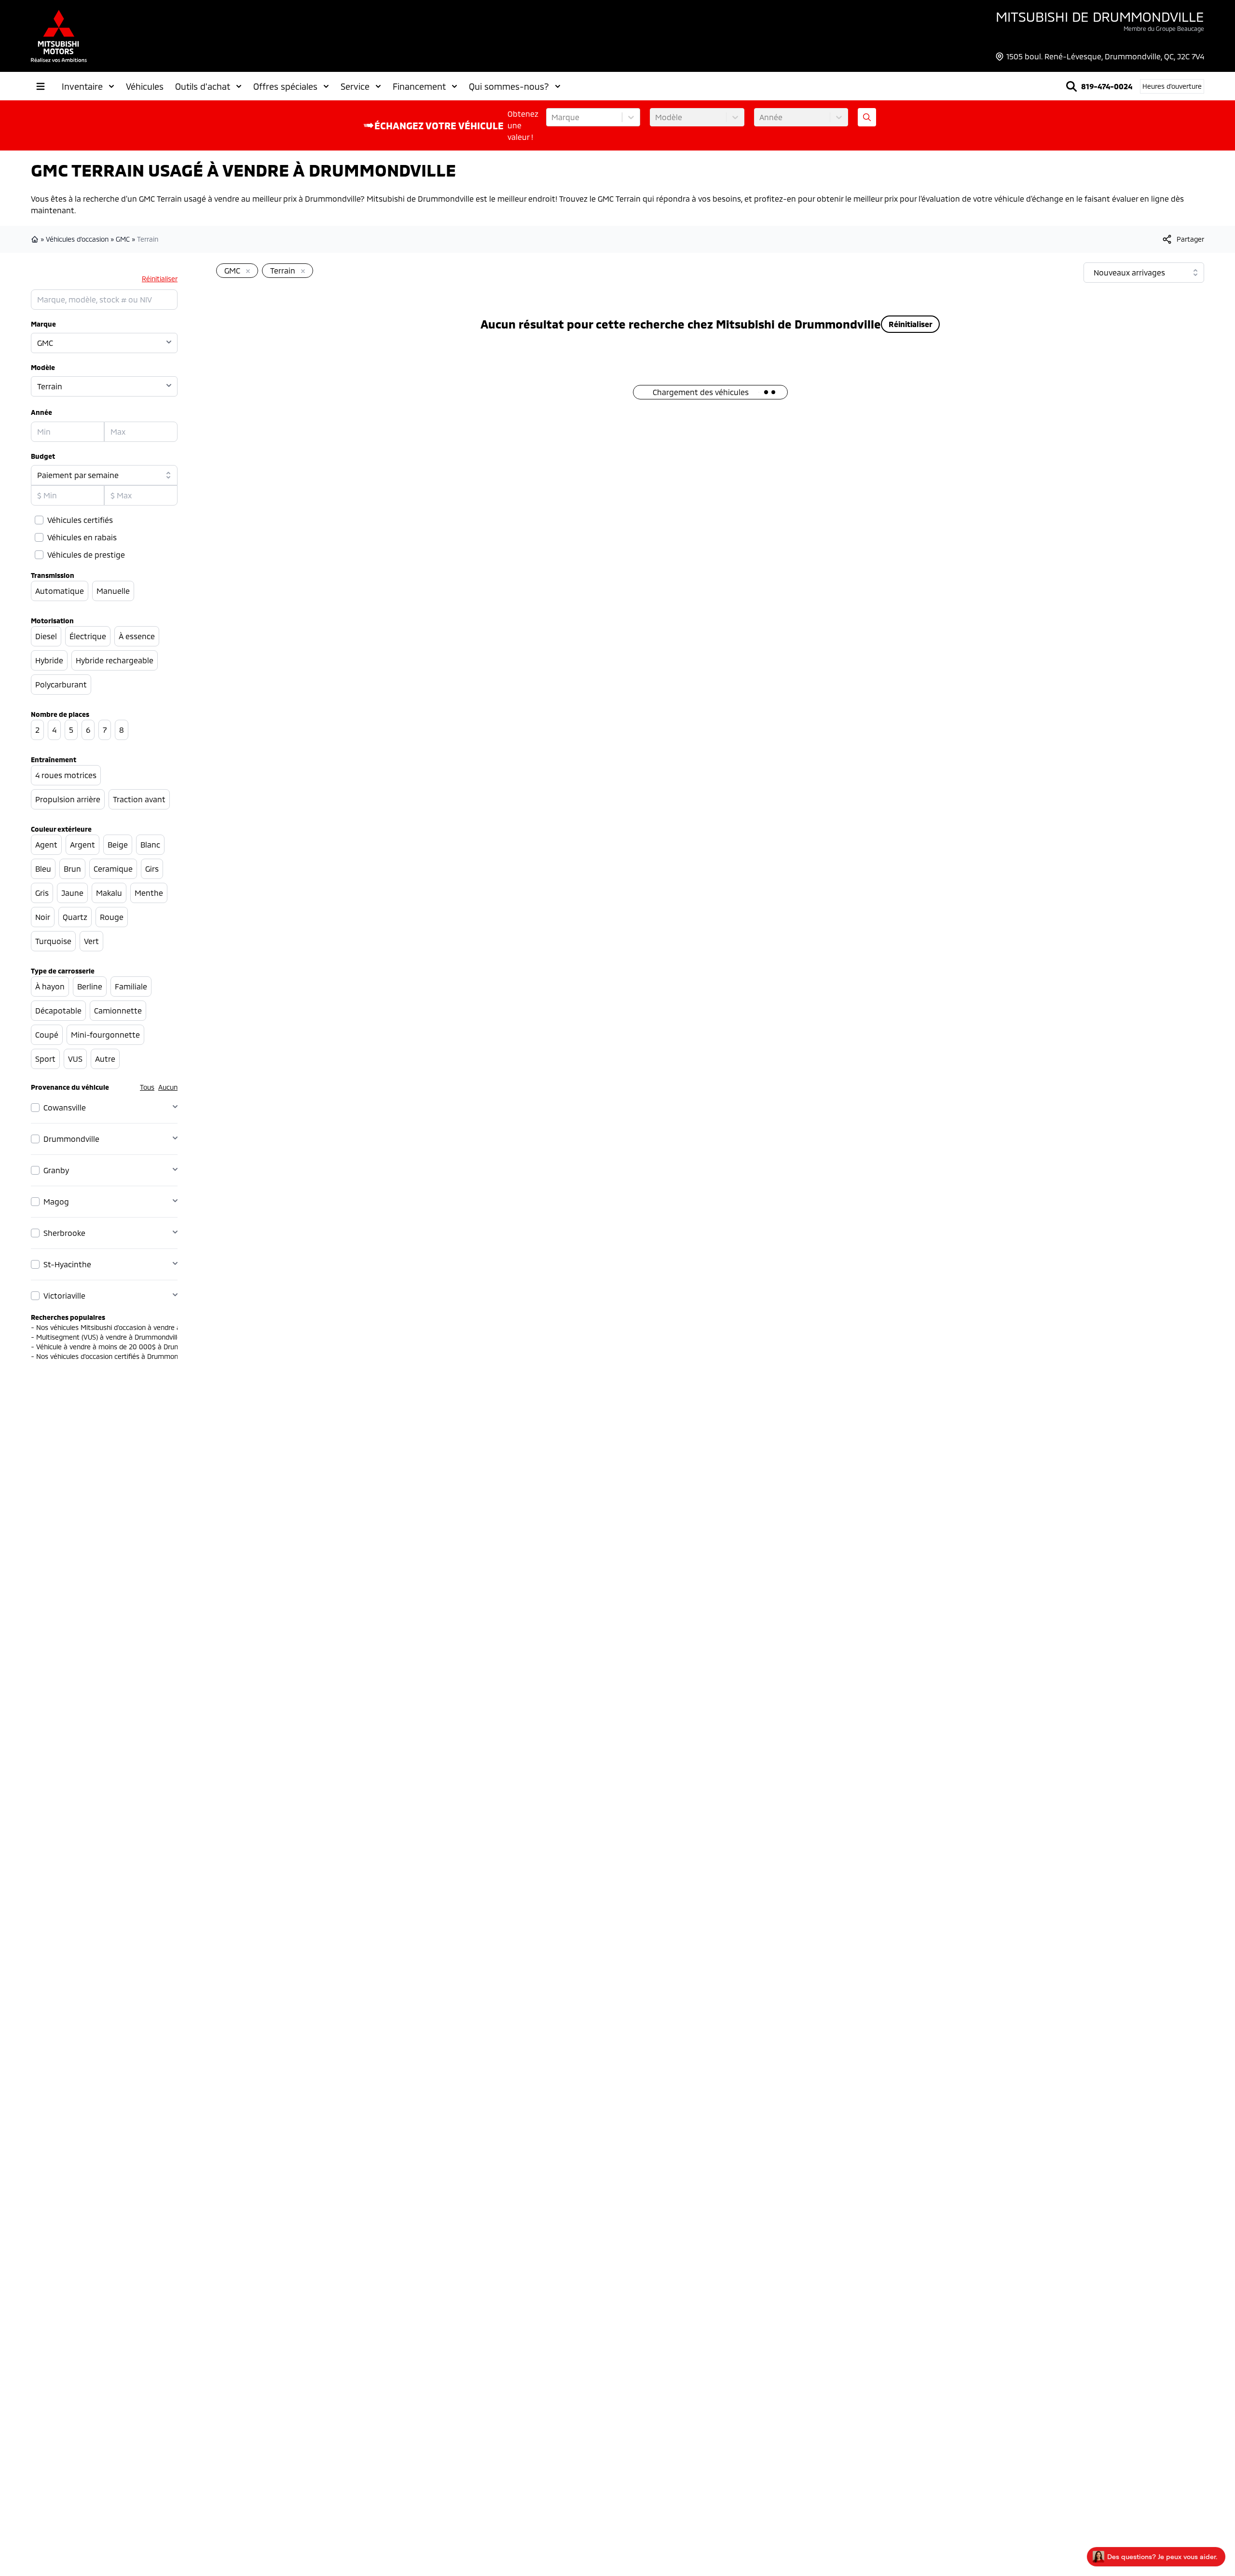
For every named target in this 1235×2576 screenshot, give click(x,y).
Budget (43, 456)
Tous (147, 1087)
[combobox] (552, 117)
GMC (123, 239)
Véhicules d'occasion (77, 239)
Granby (56, 1170)
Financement (419, 86)
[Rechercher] (1071, 86)
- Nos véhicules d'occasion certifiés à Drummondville (112, 1356)
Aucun (168, 1087)
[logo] (59, 36)
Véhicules (145, 86)
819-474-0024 (1107, 86)
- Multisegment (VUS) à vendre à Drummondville (106, 1337)
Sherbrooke (64, 1233)
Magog (56, 1201)
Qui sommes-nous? (509, 86)
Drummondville (71, 1139)
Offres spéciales (285, 86)
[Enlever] (246, 272)
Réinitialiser (160, 279)
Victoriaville (64, 1295)
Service (355, 86)
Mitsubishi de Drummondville (1100, 16)
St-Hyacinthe (67, 1264)
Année (41, 412)
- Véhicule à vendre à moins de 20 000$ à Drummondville (120, 1347)
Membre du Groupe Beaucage (1164, 28)
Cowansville (65, 1107)
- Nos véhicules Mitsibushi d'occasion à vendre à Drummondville (130, 1327)
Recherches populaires (68, 1317)
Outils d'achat (203, 86)
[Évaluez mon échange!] (867, 117)
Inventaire (82, 86)
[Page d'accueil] (36, 239)
